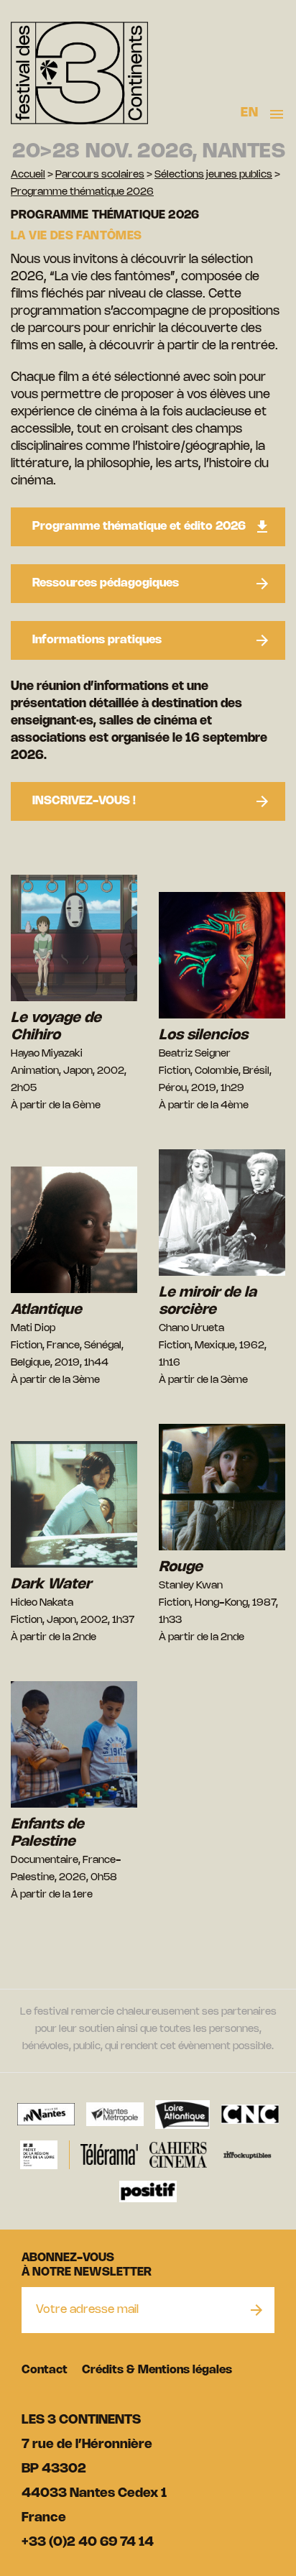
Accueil (28, 175)
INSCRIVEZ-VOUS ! (84, 801)
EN (249, 113)
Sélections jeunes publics (213, 175)
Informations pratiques (97, 640)
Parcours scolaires (100, 175)
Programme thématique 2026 (82, 192)
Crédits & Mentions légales (157, 2370)
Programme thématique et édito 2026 (139, 526)
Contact (45, 2370)
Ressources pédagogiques (106, 583)
